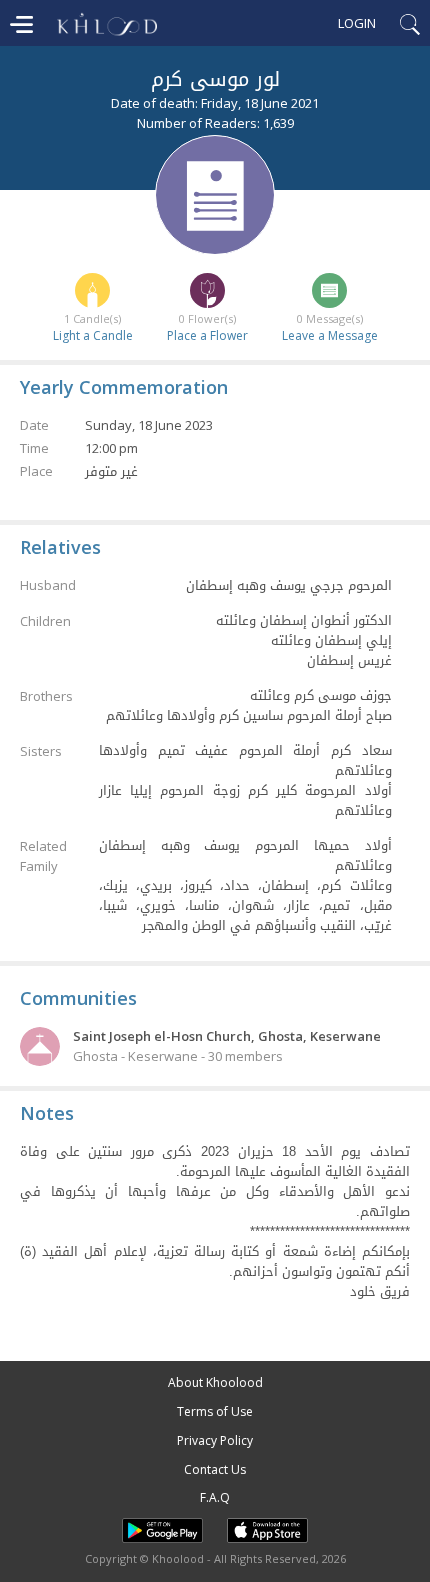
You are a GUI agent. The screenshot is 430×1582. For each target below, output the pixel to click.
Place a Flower (207, 335)
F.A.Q (215, 1497)
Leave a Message (330, 335)
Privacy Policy (215, 1440)
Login (357, 23)
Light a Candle (93, 335)
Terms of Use (215, 1411)
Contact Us (215, 1469)
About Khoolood (215, 1382)
